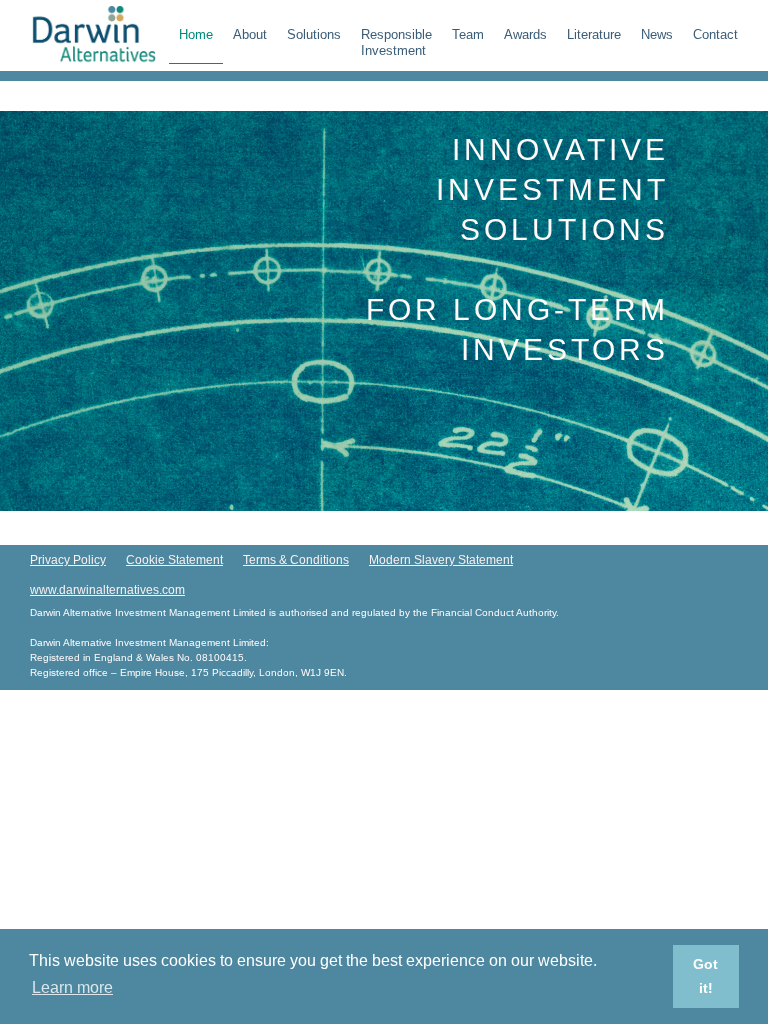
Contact (715, 34)
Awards (525, 34)
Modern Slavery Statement (441, 560)
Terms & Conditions (296, 560)
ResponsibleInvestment (396, 42)
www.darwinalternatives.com (107, 590)
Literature (594, 34)
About (250, 34)
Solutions (314, 34)
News (657, 34)
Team (468, 34)
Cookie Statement (174, 560)
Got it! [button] (705, 976)
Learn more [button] (72, 987)
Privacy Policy (68, 560)
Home (196, 34)
